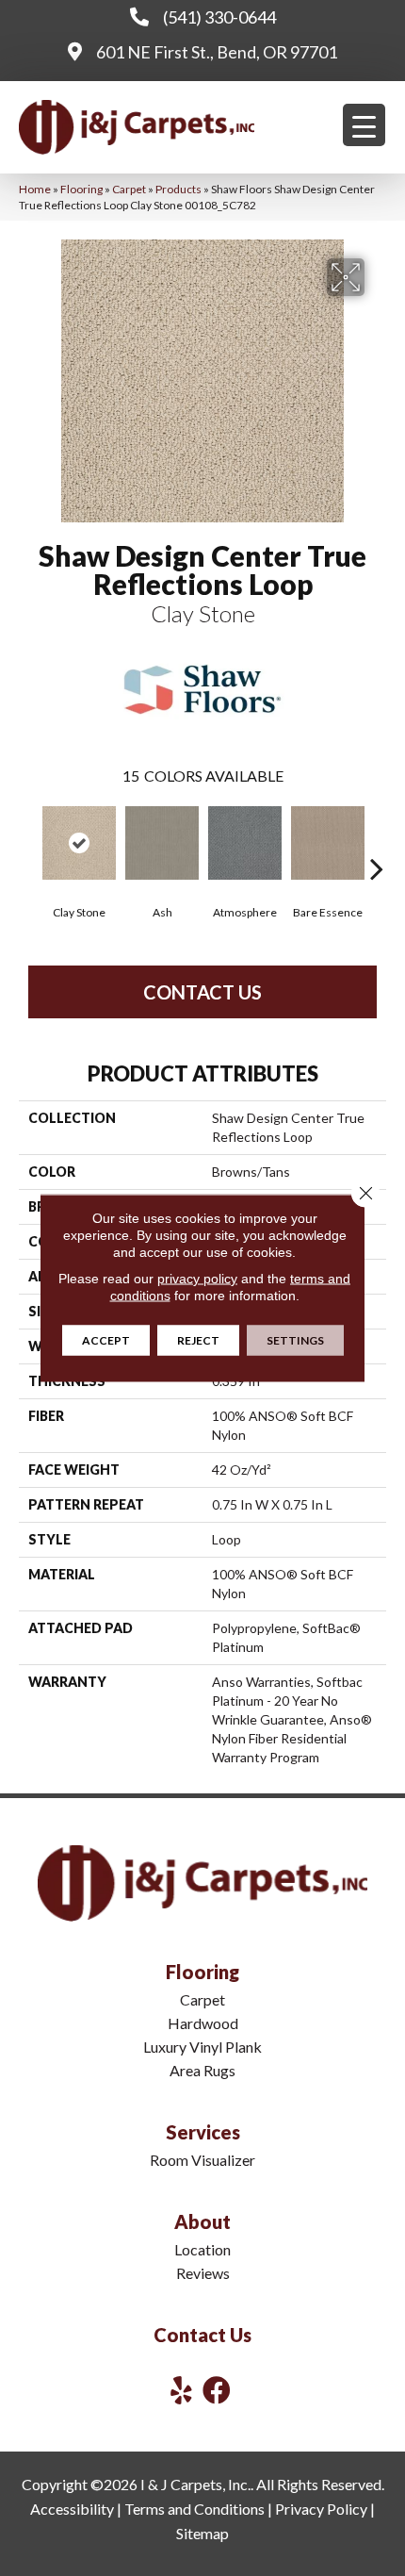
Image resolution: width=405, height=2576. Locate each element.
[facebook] (217, 2390)
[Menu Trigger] (364, 125)
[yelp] (181, 2390)
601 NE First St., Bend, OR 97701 (217, 52)
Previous (28, 840)
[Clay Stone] (79, 843)
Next (377, 840)
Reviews (203, 2273)
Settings (295, 1340)
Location (202, 2249)
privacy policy (197, 1279)
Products (178, 189)
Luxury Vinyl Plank (202, 2047)
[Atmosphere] (245, 843)
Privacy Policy (321, 2509)
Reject (198, 1340)
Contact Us (202, 992)
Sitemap (202, 2533)
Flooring (81, 189)
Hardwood (203, 2023)
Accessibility (72, 2509)
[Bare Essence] (328, 843)
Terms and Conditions (194, 2509)
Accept (106, 1340)
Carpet (129, 189)
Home (35, 189)
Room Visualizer (202, 2160)
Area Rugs (202, 2070)
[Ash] (162, 843)
